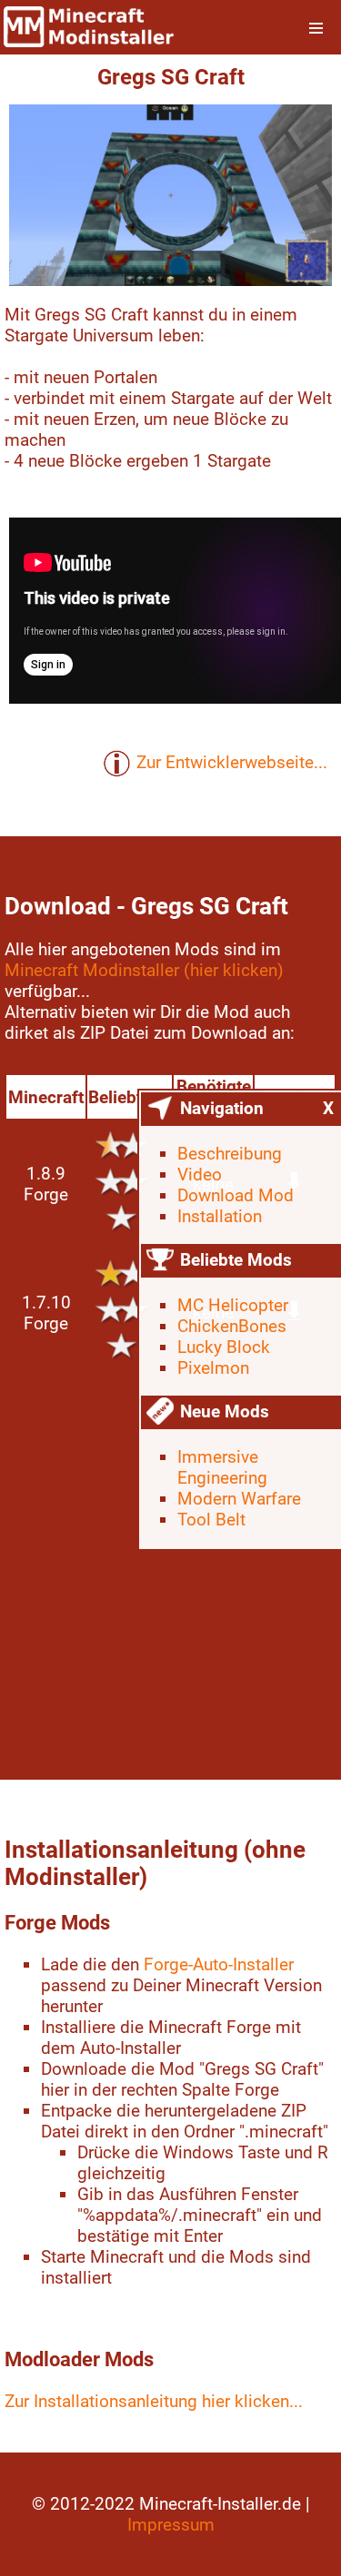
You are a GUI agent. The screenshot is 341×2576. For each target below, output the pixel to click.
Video (200, 1174)
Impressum (171, 2525)
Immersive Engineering (222, 1467)
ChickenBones (232, 1326)
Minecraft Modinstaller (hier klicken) (144, 970)
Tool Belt (211, 1520)
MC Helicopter (233, 1305)
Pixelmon (213, 1368)
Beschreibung (230, 1154)
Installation (220, 1216)
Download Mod (236, 1195)
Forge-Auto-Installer (219, 1964)
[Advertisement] (170, 1569)
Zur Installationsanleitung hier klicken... (154, 2401)
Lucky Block (224, 1347)
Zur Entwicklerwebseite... (232, 762)
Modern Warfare (239, 1499)
